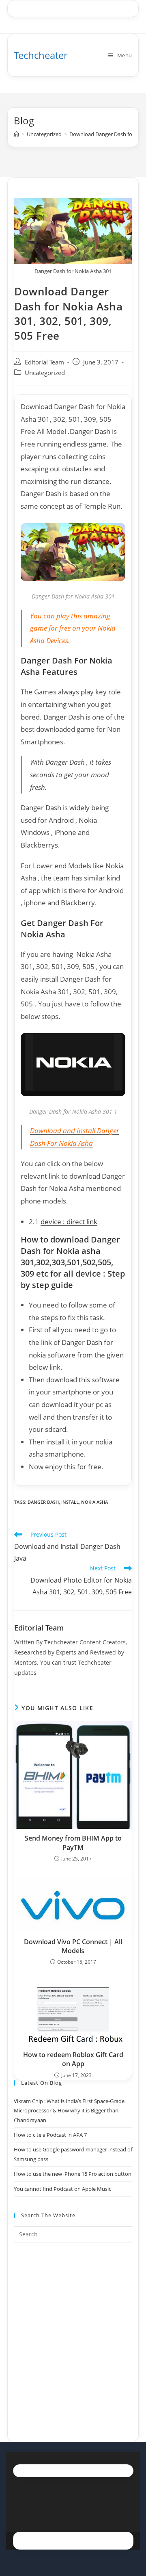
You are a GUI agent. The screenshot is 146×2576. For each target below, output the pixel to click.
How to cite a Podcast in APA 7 (50, 2135)
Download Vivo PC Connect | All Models (73, 1946)
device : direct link (69, 1222)
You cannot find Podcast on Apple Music (62, 2189)
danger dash (43, 1502)
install (70, 1502)
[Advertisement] (73, 2332)
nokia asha (94, 1502)
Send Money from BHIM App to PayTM (73, 1843)
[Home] (16, 134)
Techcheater (41, 55)
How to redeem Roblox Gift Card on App (73, 2059)
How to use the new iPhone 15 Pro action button (73, 2174)
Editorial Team (44, 362)
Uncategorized (45, 373)
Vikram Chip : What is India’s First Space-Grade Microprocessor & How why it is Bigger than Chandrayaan (69, 2111)
